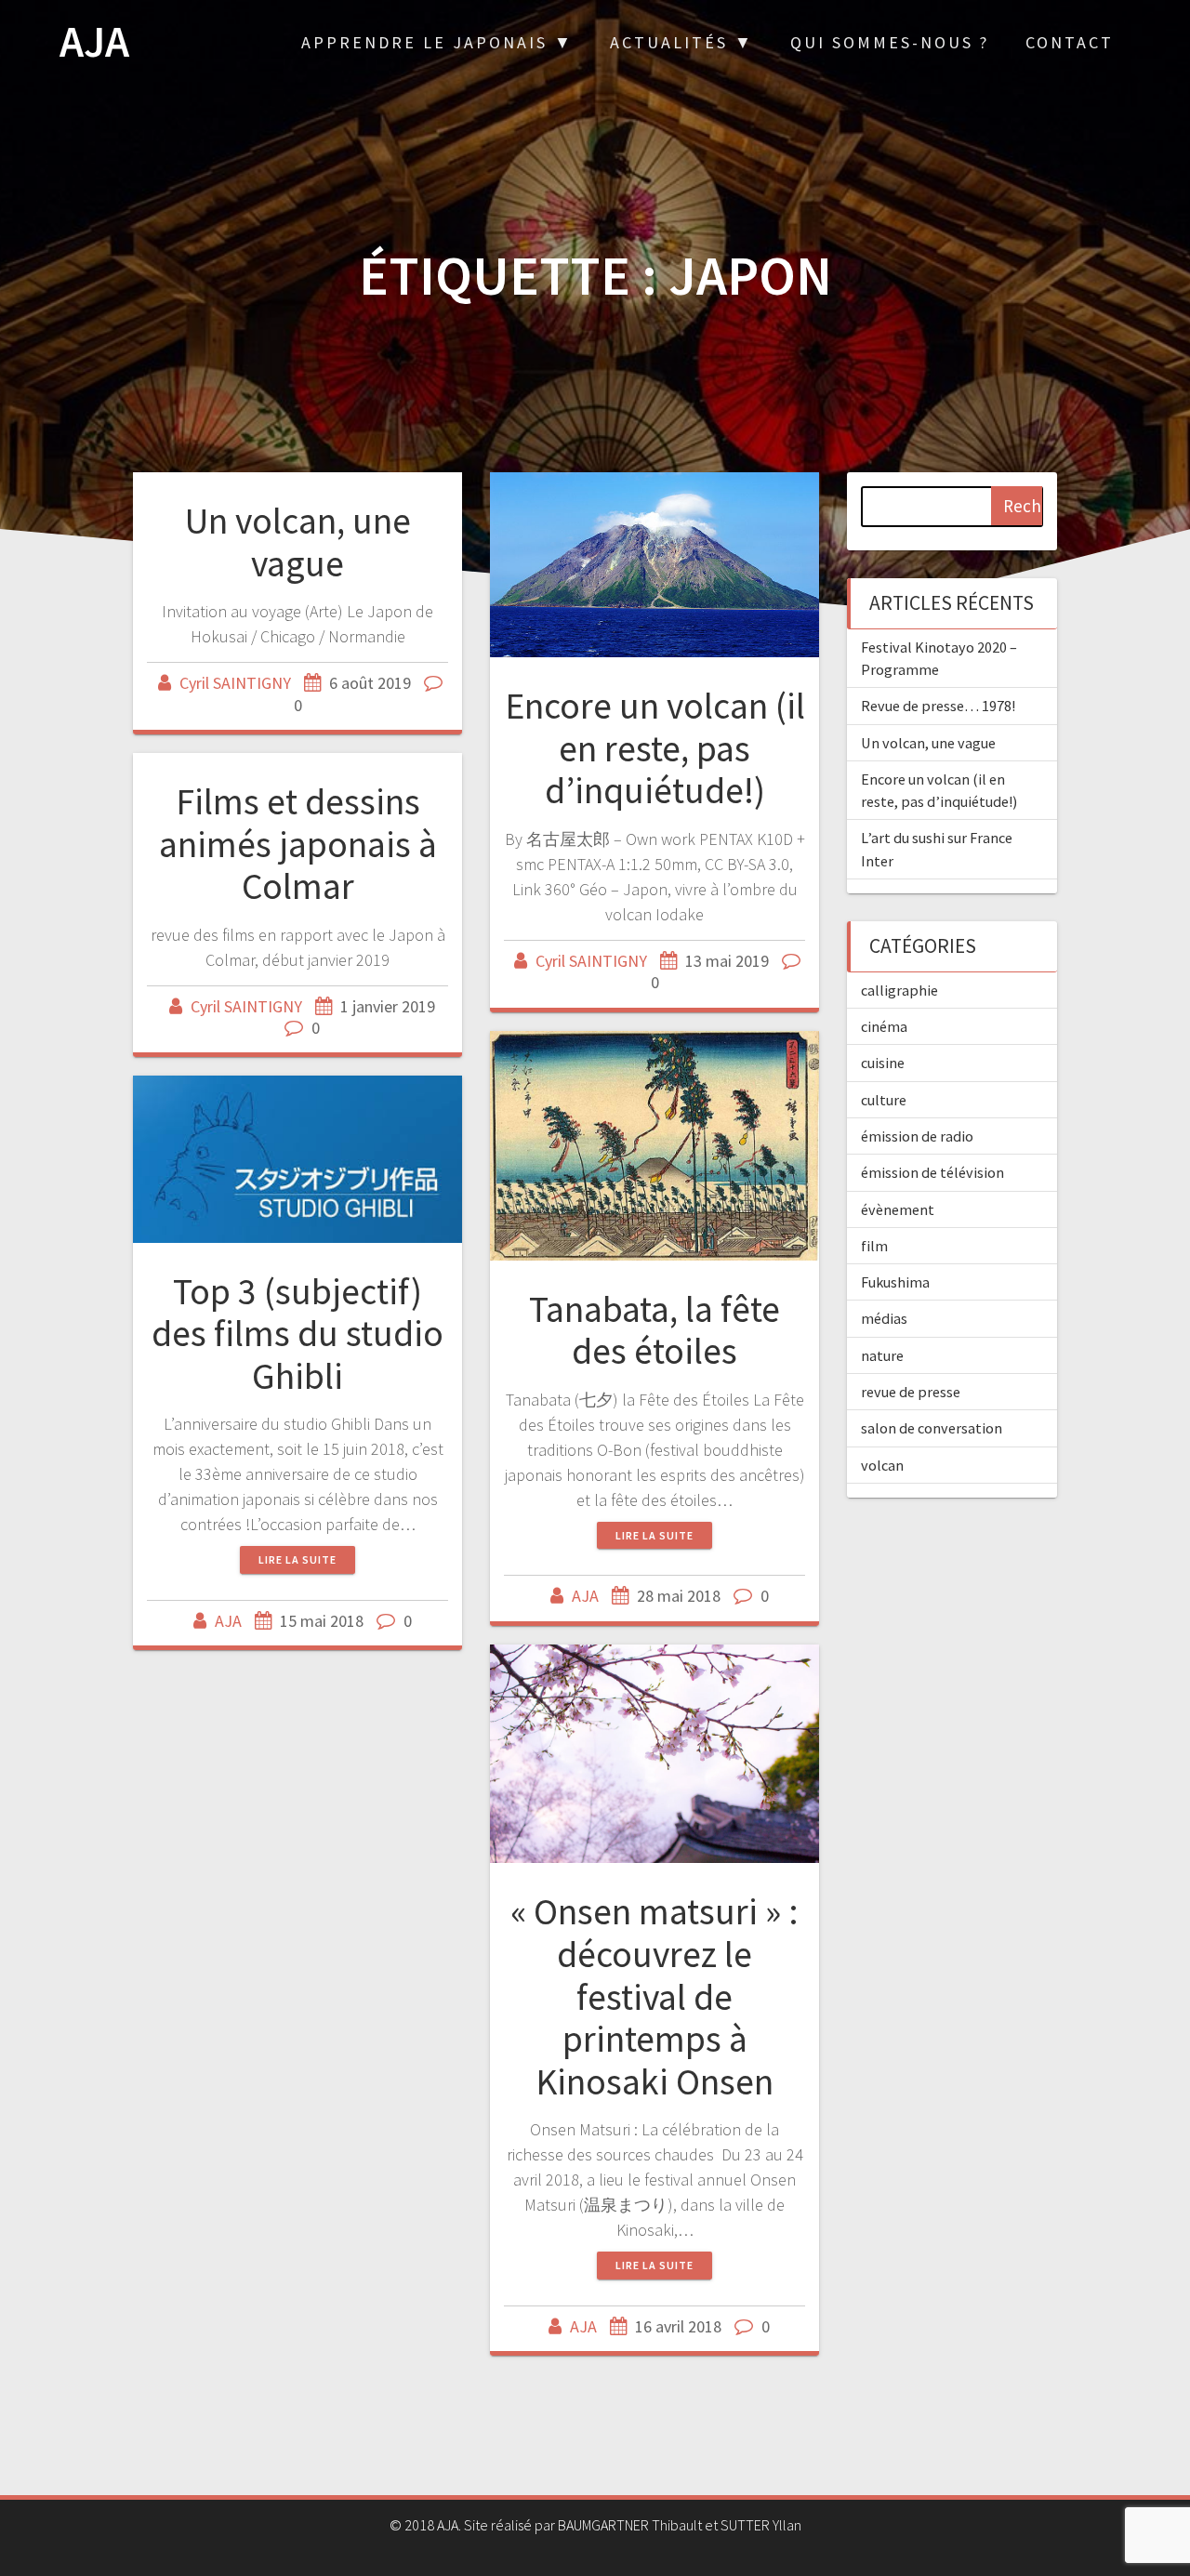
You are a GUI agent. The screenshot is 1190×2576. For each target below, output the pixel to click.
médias (884, 1318)
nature (882, 1355)
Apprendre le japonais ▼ (437, 42)
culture (884, 1100)
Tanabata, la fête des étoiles (654, 1330)
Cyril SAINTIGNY (235, 683)
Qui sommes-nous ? (890, 42)
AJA (94, 42)
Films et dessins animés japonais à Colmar (298, 844)
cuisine (883, 1063)
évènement (898, 1209)
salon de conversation (932, 1428)
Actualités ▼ (682, 42)
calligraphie (899, 990)
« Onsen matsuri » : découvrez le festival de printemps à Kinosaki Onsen (654, 1996)
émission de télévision (932, 1172)
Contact (1070, 42)
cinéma (884, 1026)
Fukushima (895, 1282)
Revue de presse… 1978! (938, 706)
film (874, 1246)
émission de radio (917, 1136)
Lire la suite (654, 1535)
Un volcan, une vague (298, 542)
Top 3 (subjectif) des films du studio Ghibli (297, 1334)
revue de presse (911, 1392)
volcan (882, 1465)
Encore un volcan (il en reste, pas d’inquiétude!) (655, 748)
